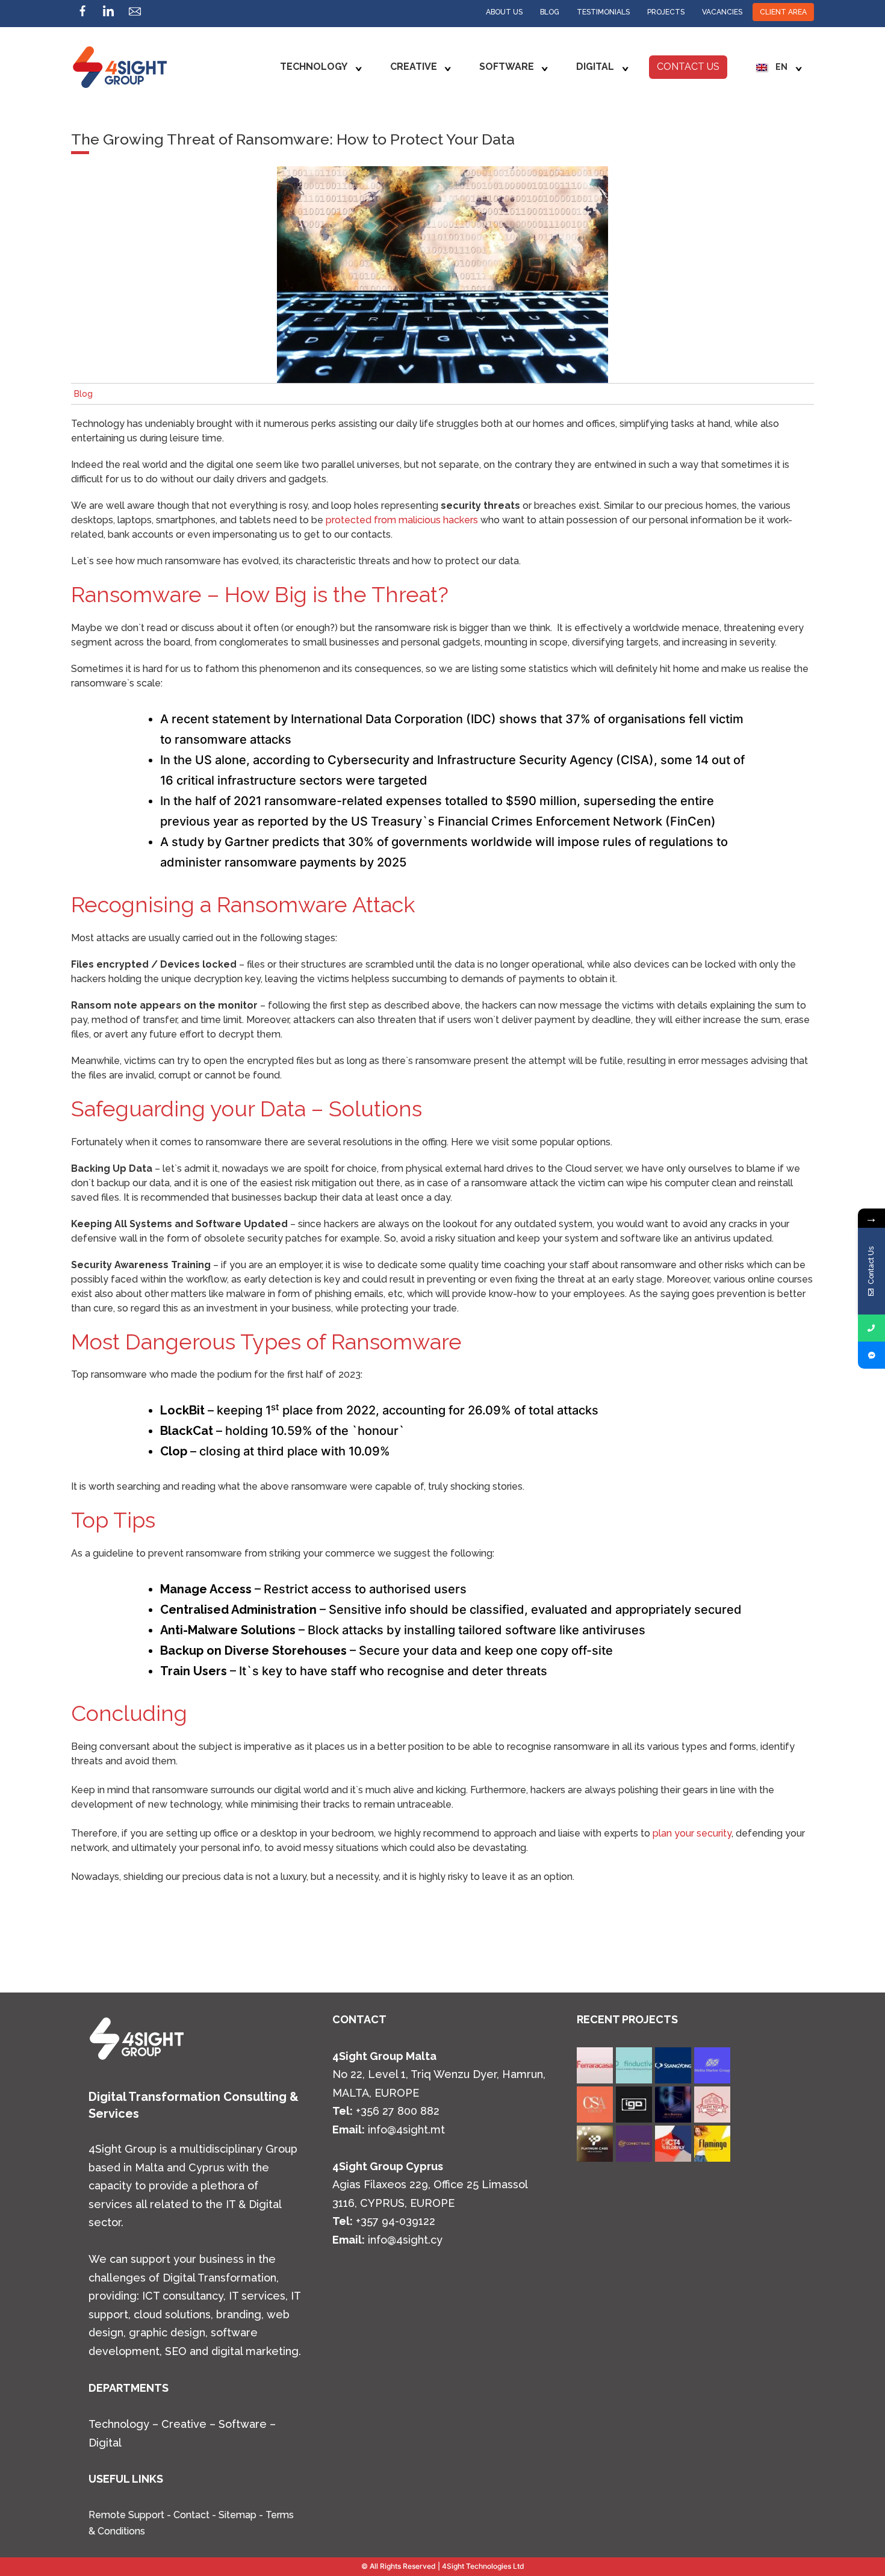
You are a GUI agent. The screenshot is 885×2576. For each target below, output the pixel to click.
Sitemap (238, 2515)
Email (135, 14)
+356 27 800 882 (398, 2111)
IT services (257, 2296)
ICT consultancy (183, 2296)
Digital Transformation (219, 2278)
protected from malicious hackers (402, 520)
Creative (414, 67)
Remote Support (126, 2515)
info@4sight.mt (406, 2130)
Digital (595, 67)
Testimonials (603, 12)
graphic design (167, 2332)
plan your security (692, 1833)
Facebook (82, 14)
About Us (504, 12)
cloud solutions (172, 2314)
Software (507, 67)
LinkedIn (108, 14)
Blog (550, 12)
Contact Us (688, 67)
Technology (314, 67)
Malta (149, 2167)
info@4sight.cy (405, 2240)
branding (239, 2314)
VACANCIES (722, 12)
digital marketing (255, 2351)
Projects (666, 12)
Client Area (783, 12)
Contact (191, 2515)
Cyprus (206, 2167)
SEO (174, 2351)
